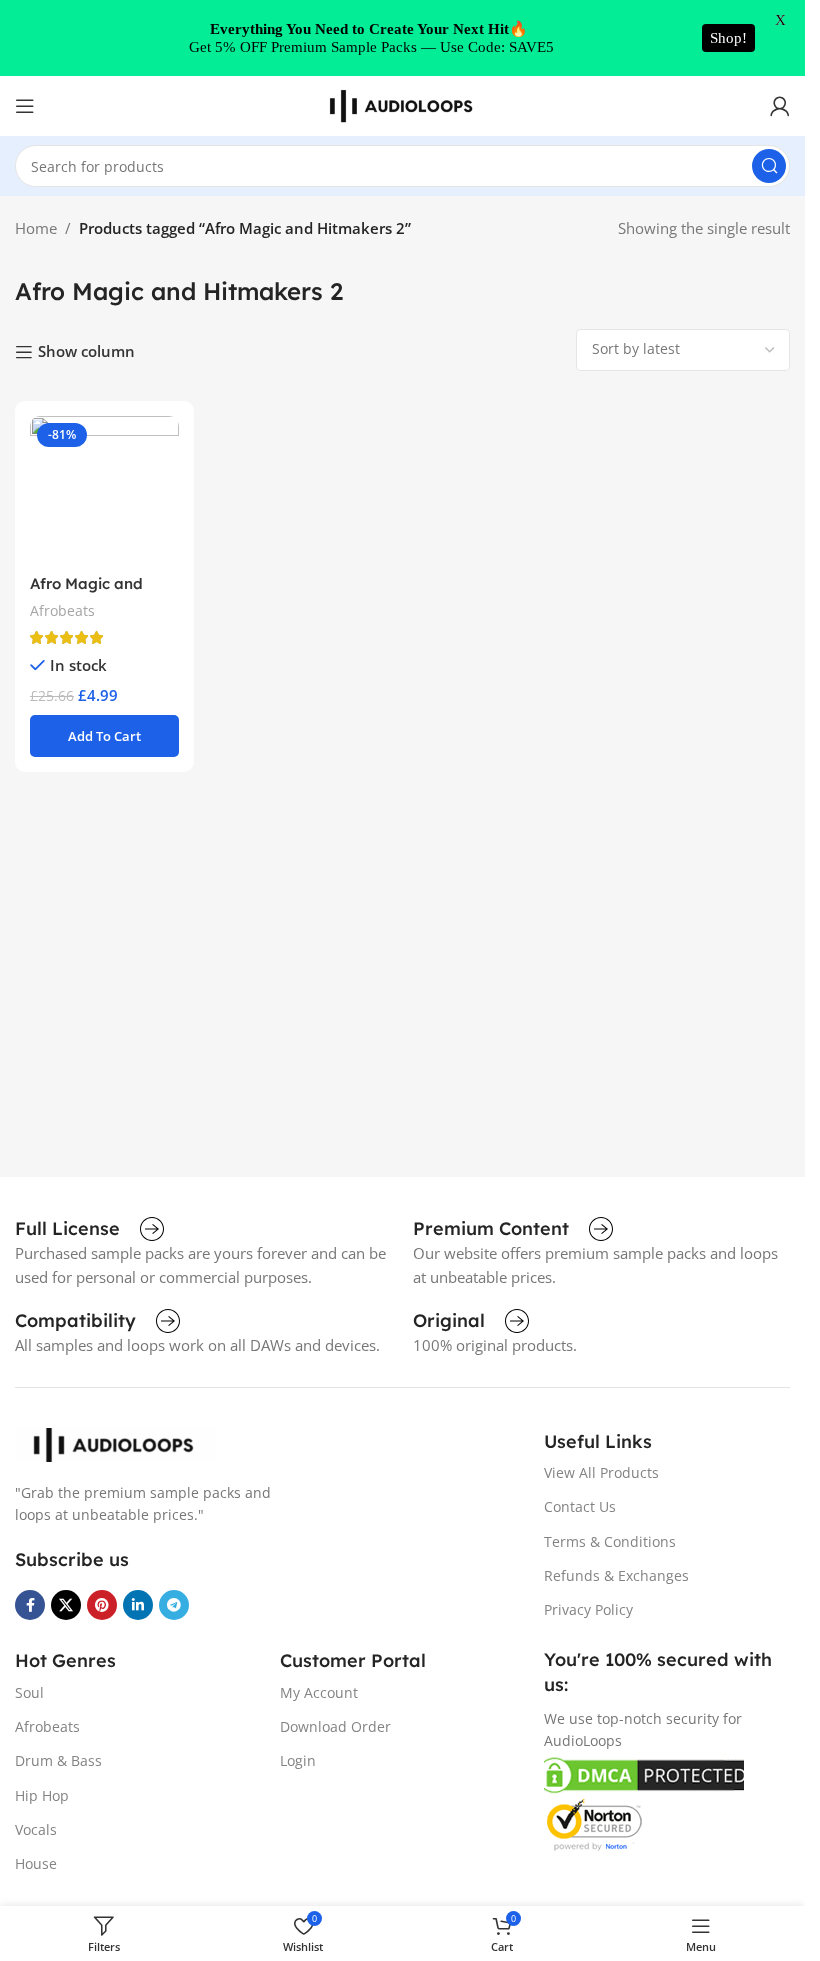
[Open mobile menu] (25, 106)
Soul (29, 1692)
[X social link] (66, 1605)
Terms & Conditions (610, 1541)
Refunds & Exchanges (616, 1575)
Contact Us (580, 1506)
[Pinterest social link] (102, 1605)
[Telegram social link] (174, 1605)
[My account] (780, 106)
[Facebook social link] (30, 1605)
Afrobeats (62, 610)
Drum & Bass (58, 1760)
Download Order (335, 1726)
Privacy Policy (588, 1609)
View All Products (601, 1472)
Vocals (36, 1829)
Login (298, 1760)
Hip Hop (42, 1795)
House (36, 1863)
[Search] (769, 166)
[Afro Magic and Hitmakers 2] (104, 490)
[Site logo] (403, 104)
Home (36, 228)
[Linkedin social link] (138, 1605)
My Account (319, 1692)
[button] (104, 736)
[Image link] (115, 1443)
